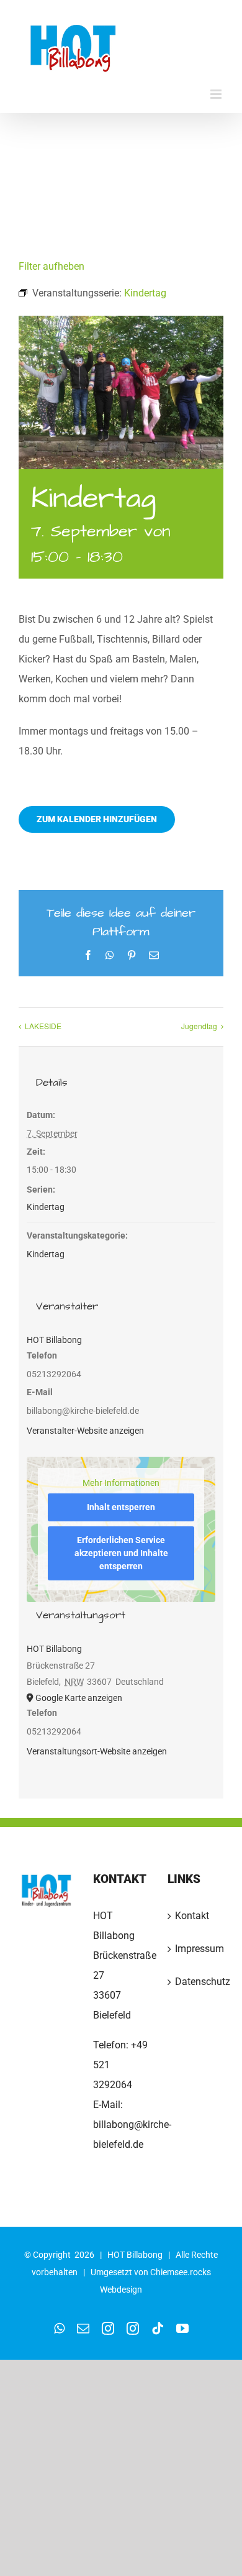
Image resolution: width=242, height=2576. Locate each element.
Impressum (196, 1949)
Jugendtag (199, 1026)
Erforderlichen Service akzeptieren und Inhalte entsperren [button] (121, 1553)
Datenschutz (196, 1982)
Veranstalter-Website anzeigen (85, 1431)
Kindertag (46, 1207)
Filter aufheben (52, 266)
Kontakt (192, 1916)
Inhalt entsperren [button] (121, 1507)
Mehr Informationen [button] (121, 1483)
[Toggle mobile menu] (217, 94)
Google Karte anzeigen (79, 1698)
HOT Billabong (54, 1340)
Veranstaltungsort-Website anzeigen (97, 1751)
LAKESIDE (43, 1026)
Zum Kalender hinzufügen (97, 819)
